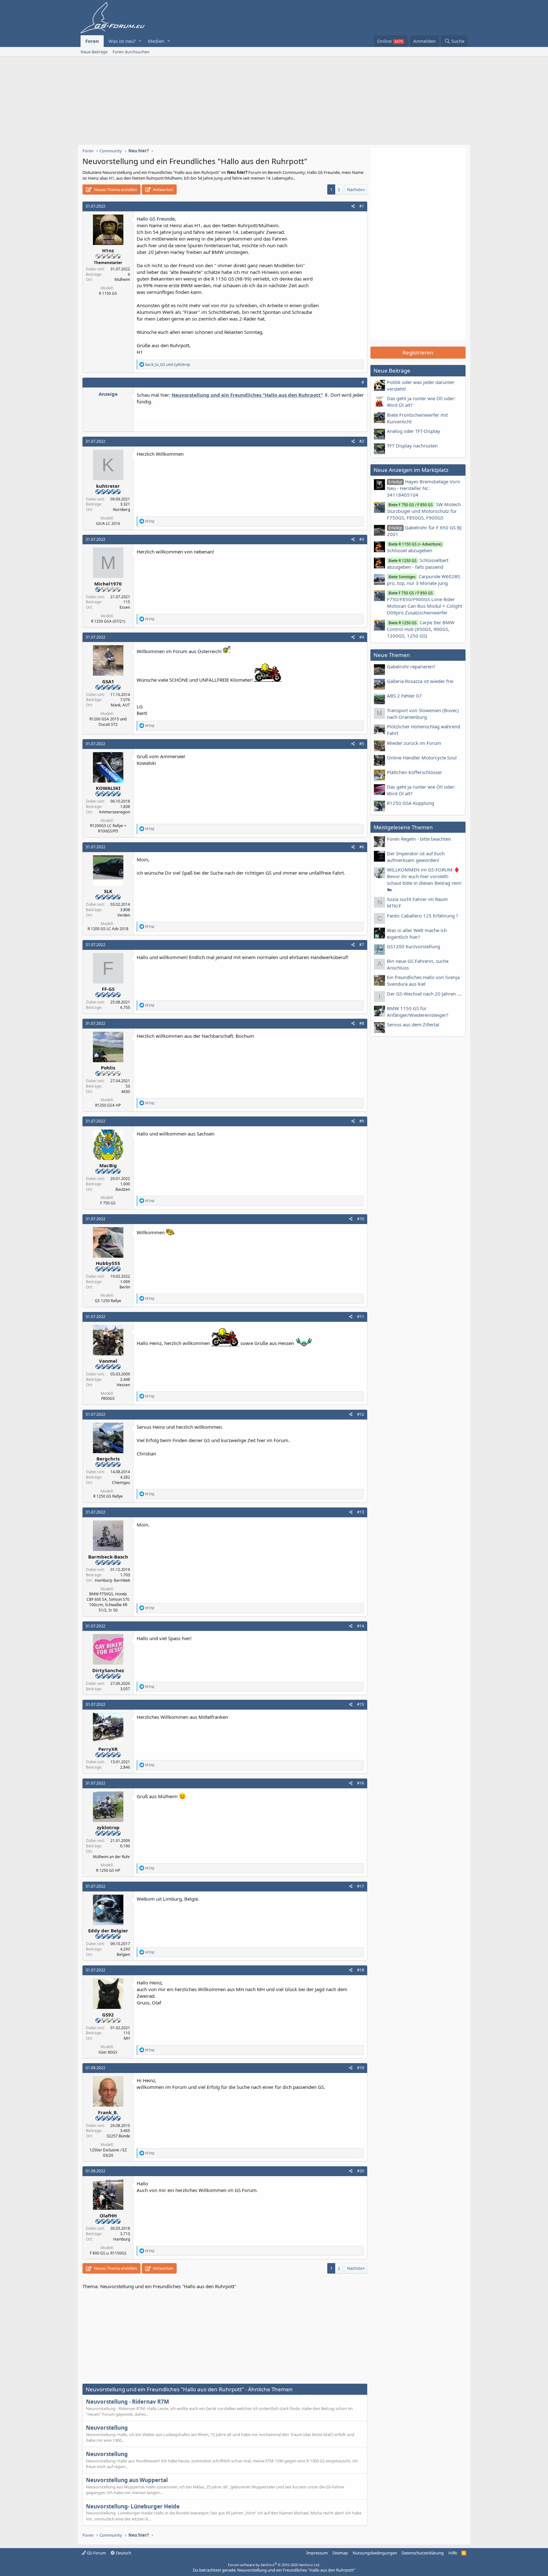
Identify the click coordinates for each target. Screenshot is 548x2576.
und (168, 364)
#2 (362, 441)
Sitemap (340, 2553)
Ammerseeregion (114, 812)
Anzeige (108, 394)
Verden (124, 915)
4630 (126, 1092)
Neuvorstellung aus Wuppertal (127, 2480)
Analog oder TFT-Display (414, 431)
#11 (361, 1317)
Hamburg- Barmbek (112, 1580)
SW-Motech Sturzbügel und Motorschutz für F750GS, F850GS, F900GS (424, 511)
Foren (92, 41)
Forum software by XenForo (274, 2565)
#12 (361, 1414)
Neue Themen (392, 655)
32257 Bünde (118, 2136)
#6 (362, 847)
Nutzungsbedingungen (375, 2553)
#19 (361, 2068)
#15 (361, 1704)
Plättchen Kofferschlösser (414, 772)
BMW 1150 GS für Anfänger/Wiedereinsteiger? (418, 1012)
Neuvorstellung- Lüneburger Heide (133, 2506)
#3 (362, 539)
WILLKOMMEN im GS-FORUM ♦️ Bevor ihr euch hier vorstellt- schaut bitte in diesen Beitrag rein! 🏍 (424, 880)
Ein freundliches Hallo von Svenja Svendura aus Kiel (423, 980)
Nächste (355, 189)
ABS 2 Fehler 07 (404, 696)
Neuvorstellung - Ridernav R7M (127, 2402)
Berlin (125, 1287)
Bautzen (123, 1189)
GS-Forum (96, 2553)
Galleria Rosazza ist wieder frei (420, 681)
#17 (361, 1886)
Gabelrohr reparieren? (411, 666)
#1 (362, 206)
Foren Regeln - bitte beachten (419, 839)
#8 (362, 1023)
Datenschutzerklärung (423, 2553)
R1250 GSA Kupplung (411, 803)
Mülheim (122, 279)
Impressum (317, 2553)
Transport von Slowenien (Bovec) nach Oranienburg (423, 714)
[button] (140, 41)
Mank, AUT (120, 705)
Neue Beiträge (94, 52)
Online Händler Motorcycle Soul (422, 758)
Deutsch (123, 2553)
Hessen (123, 1385)
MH (127, 2038)
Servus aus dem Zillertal (413, 1024)
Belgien (123, 1954)
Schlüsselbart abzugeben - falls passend (418, 563)
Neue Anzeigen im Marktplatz (411, 470)
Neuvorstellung (107, 2428)
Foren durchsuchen (131, 52)
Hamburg (122, 2239)
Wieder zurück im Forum (414, 743)
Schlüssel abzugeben (414, 547)
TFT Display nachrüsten (412, 446)
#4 (362, 637)
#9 (362, 1121)
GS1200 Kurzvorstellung (414, 946)
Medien (156, 41)
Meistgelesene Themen (403, 827)
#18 (361, 1970)
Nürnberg (121, 510)
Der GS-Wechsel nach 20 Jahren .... (424, 994)
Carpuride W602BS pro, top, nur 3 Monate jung (424, 580)
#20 (361, 2171)
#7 (362, 945)
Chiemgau (121, 1483)
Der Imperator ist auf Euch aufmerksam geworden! (416, 857)
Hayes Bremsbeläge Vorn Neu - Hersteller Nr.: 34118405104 (424, 488)
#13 (361, 1512)
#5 (362, 744)
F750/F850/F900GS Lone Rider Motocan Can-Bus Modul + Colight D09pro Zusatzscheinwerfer (424, 603)
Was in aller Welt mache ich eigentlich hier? (417, 934)
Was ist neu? (122, 41)
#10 (361, 1219)
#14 (361, 1626)
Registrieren (418, 352)
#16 (361, 1783)
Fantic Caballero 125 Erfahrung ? (423, 916)
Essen (125, 607)
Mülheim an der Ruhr (111, 1857)
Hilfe (453, 2553)
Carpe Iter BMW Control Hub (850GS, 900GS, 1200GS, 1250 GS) (421, 629)
